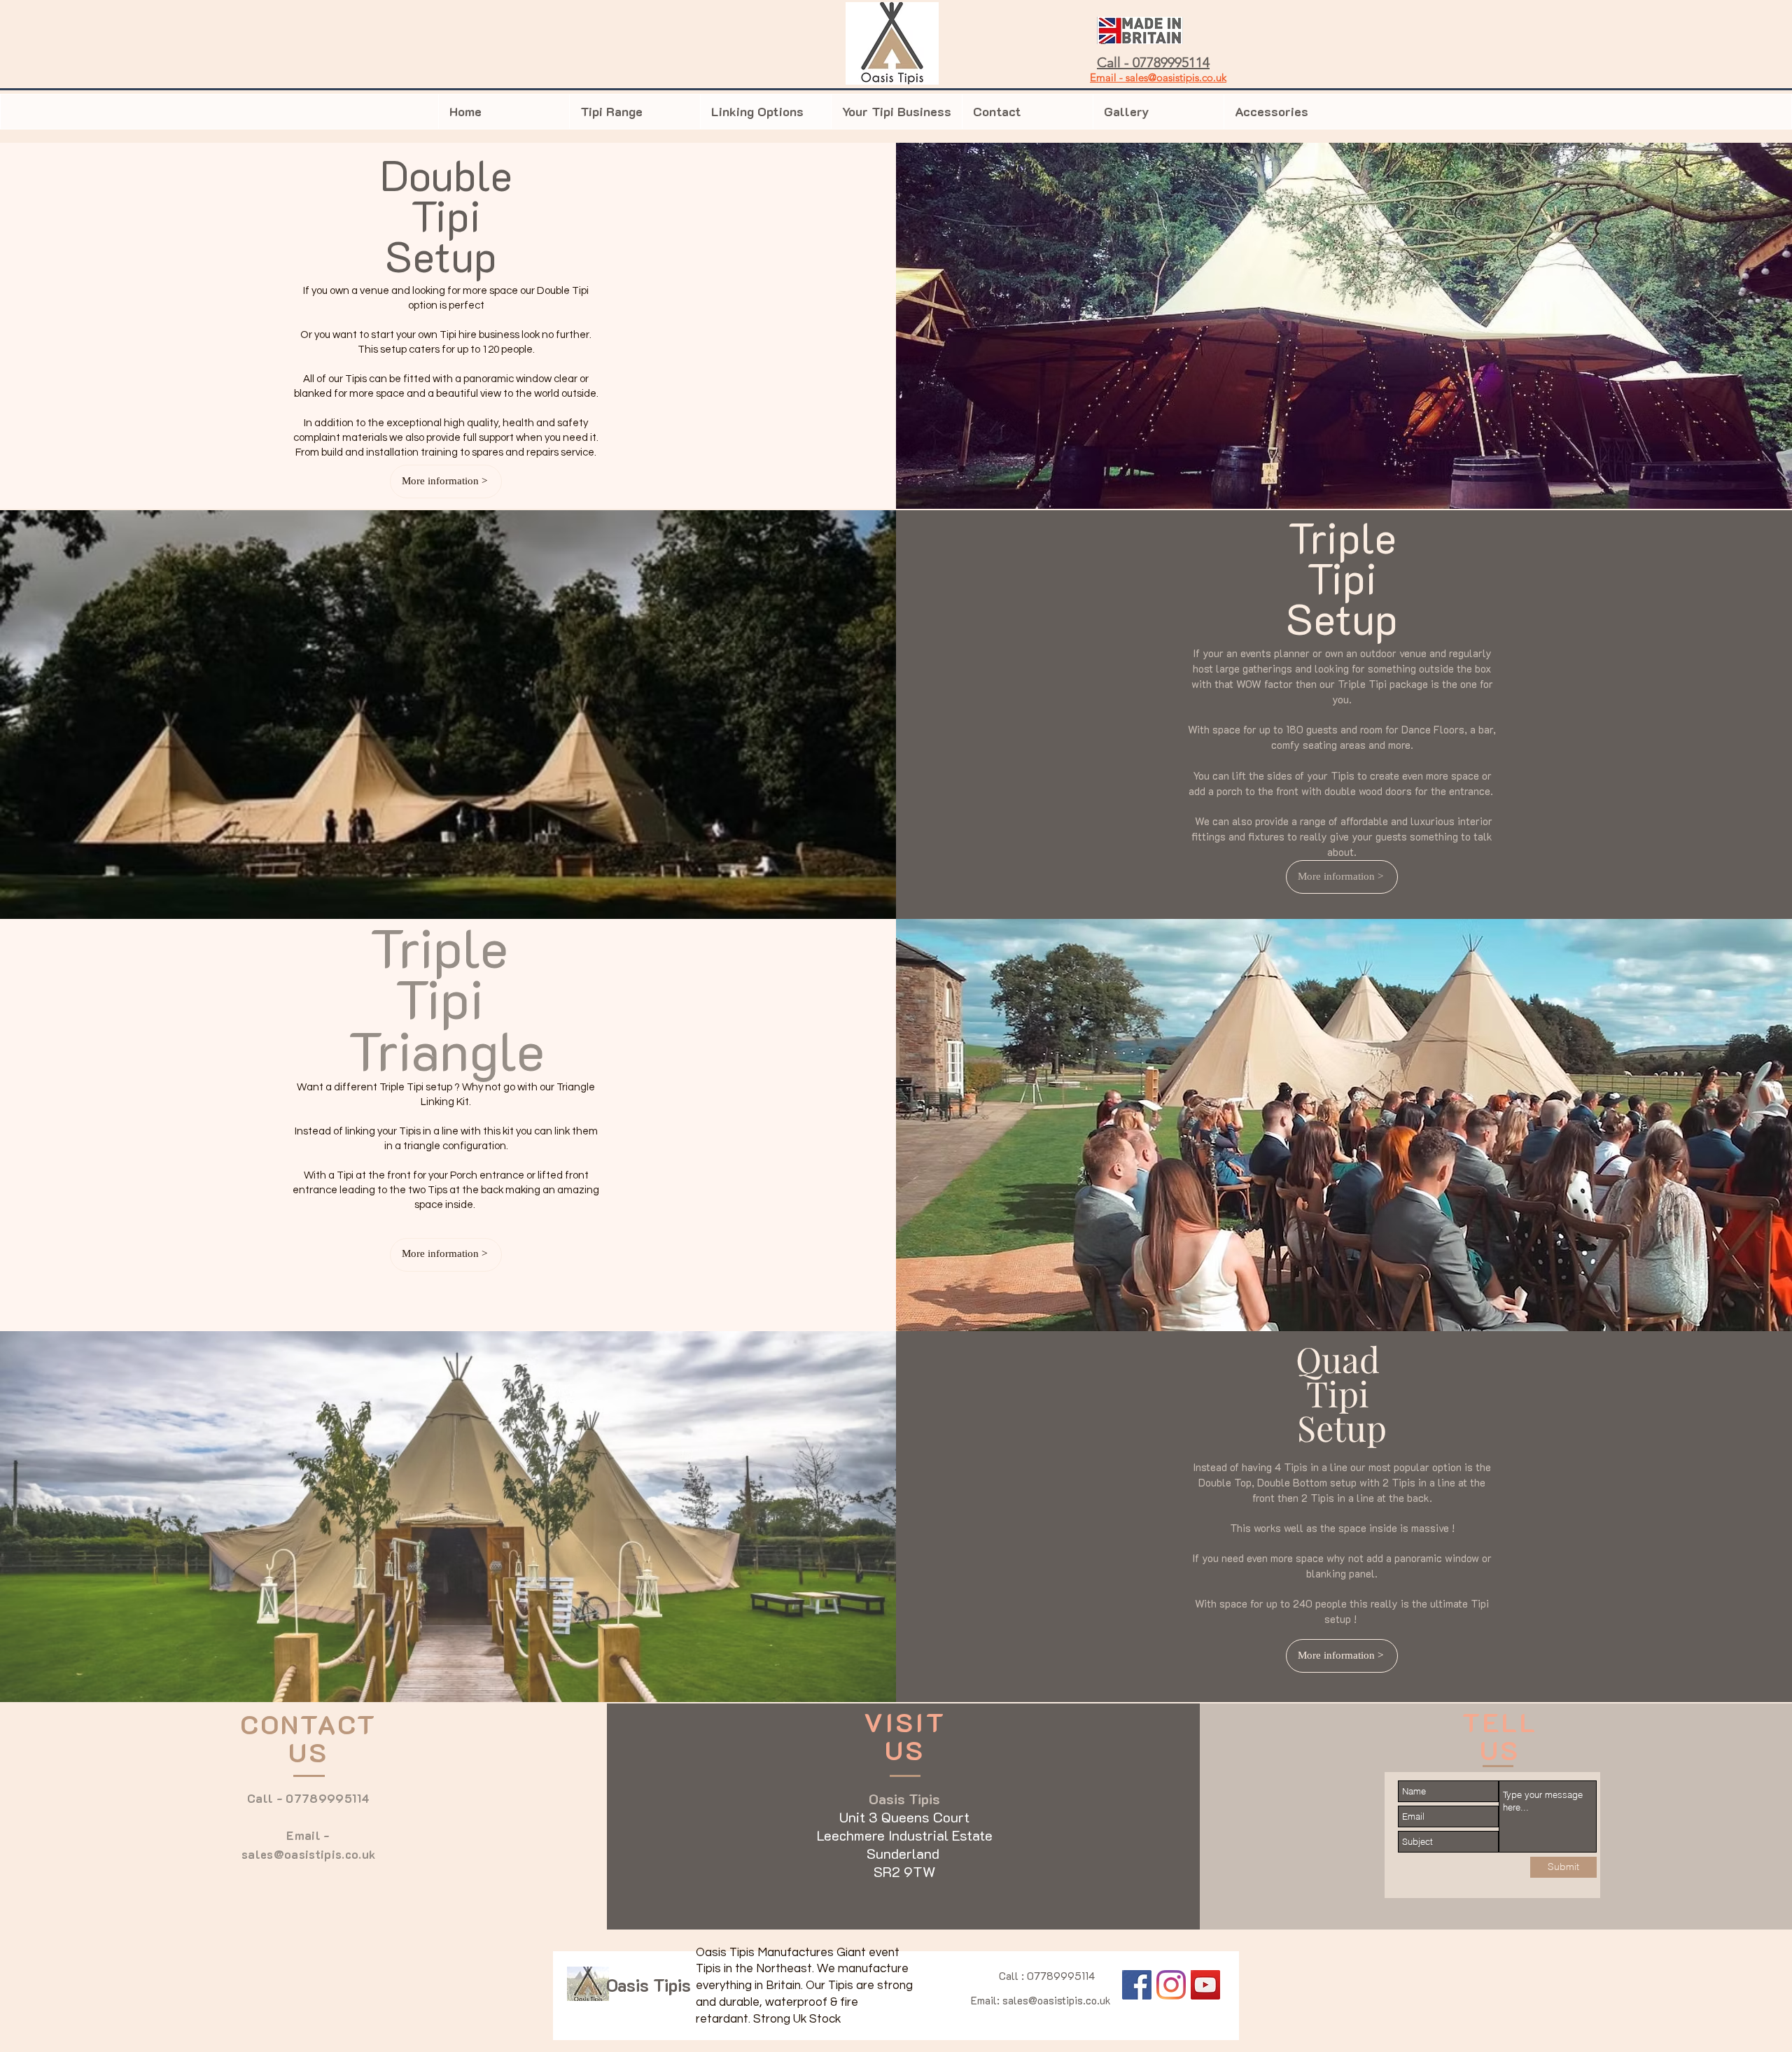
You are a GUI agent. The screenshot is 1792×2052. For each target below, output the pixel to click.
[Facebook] (1137, 1985)
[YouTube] (1205, 1985)
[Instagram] (1171, 1985)
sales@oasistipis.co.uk (308, 1854)
